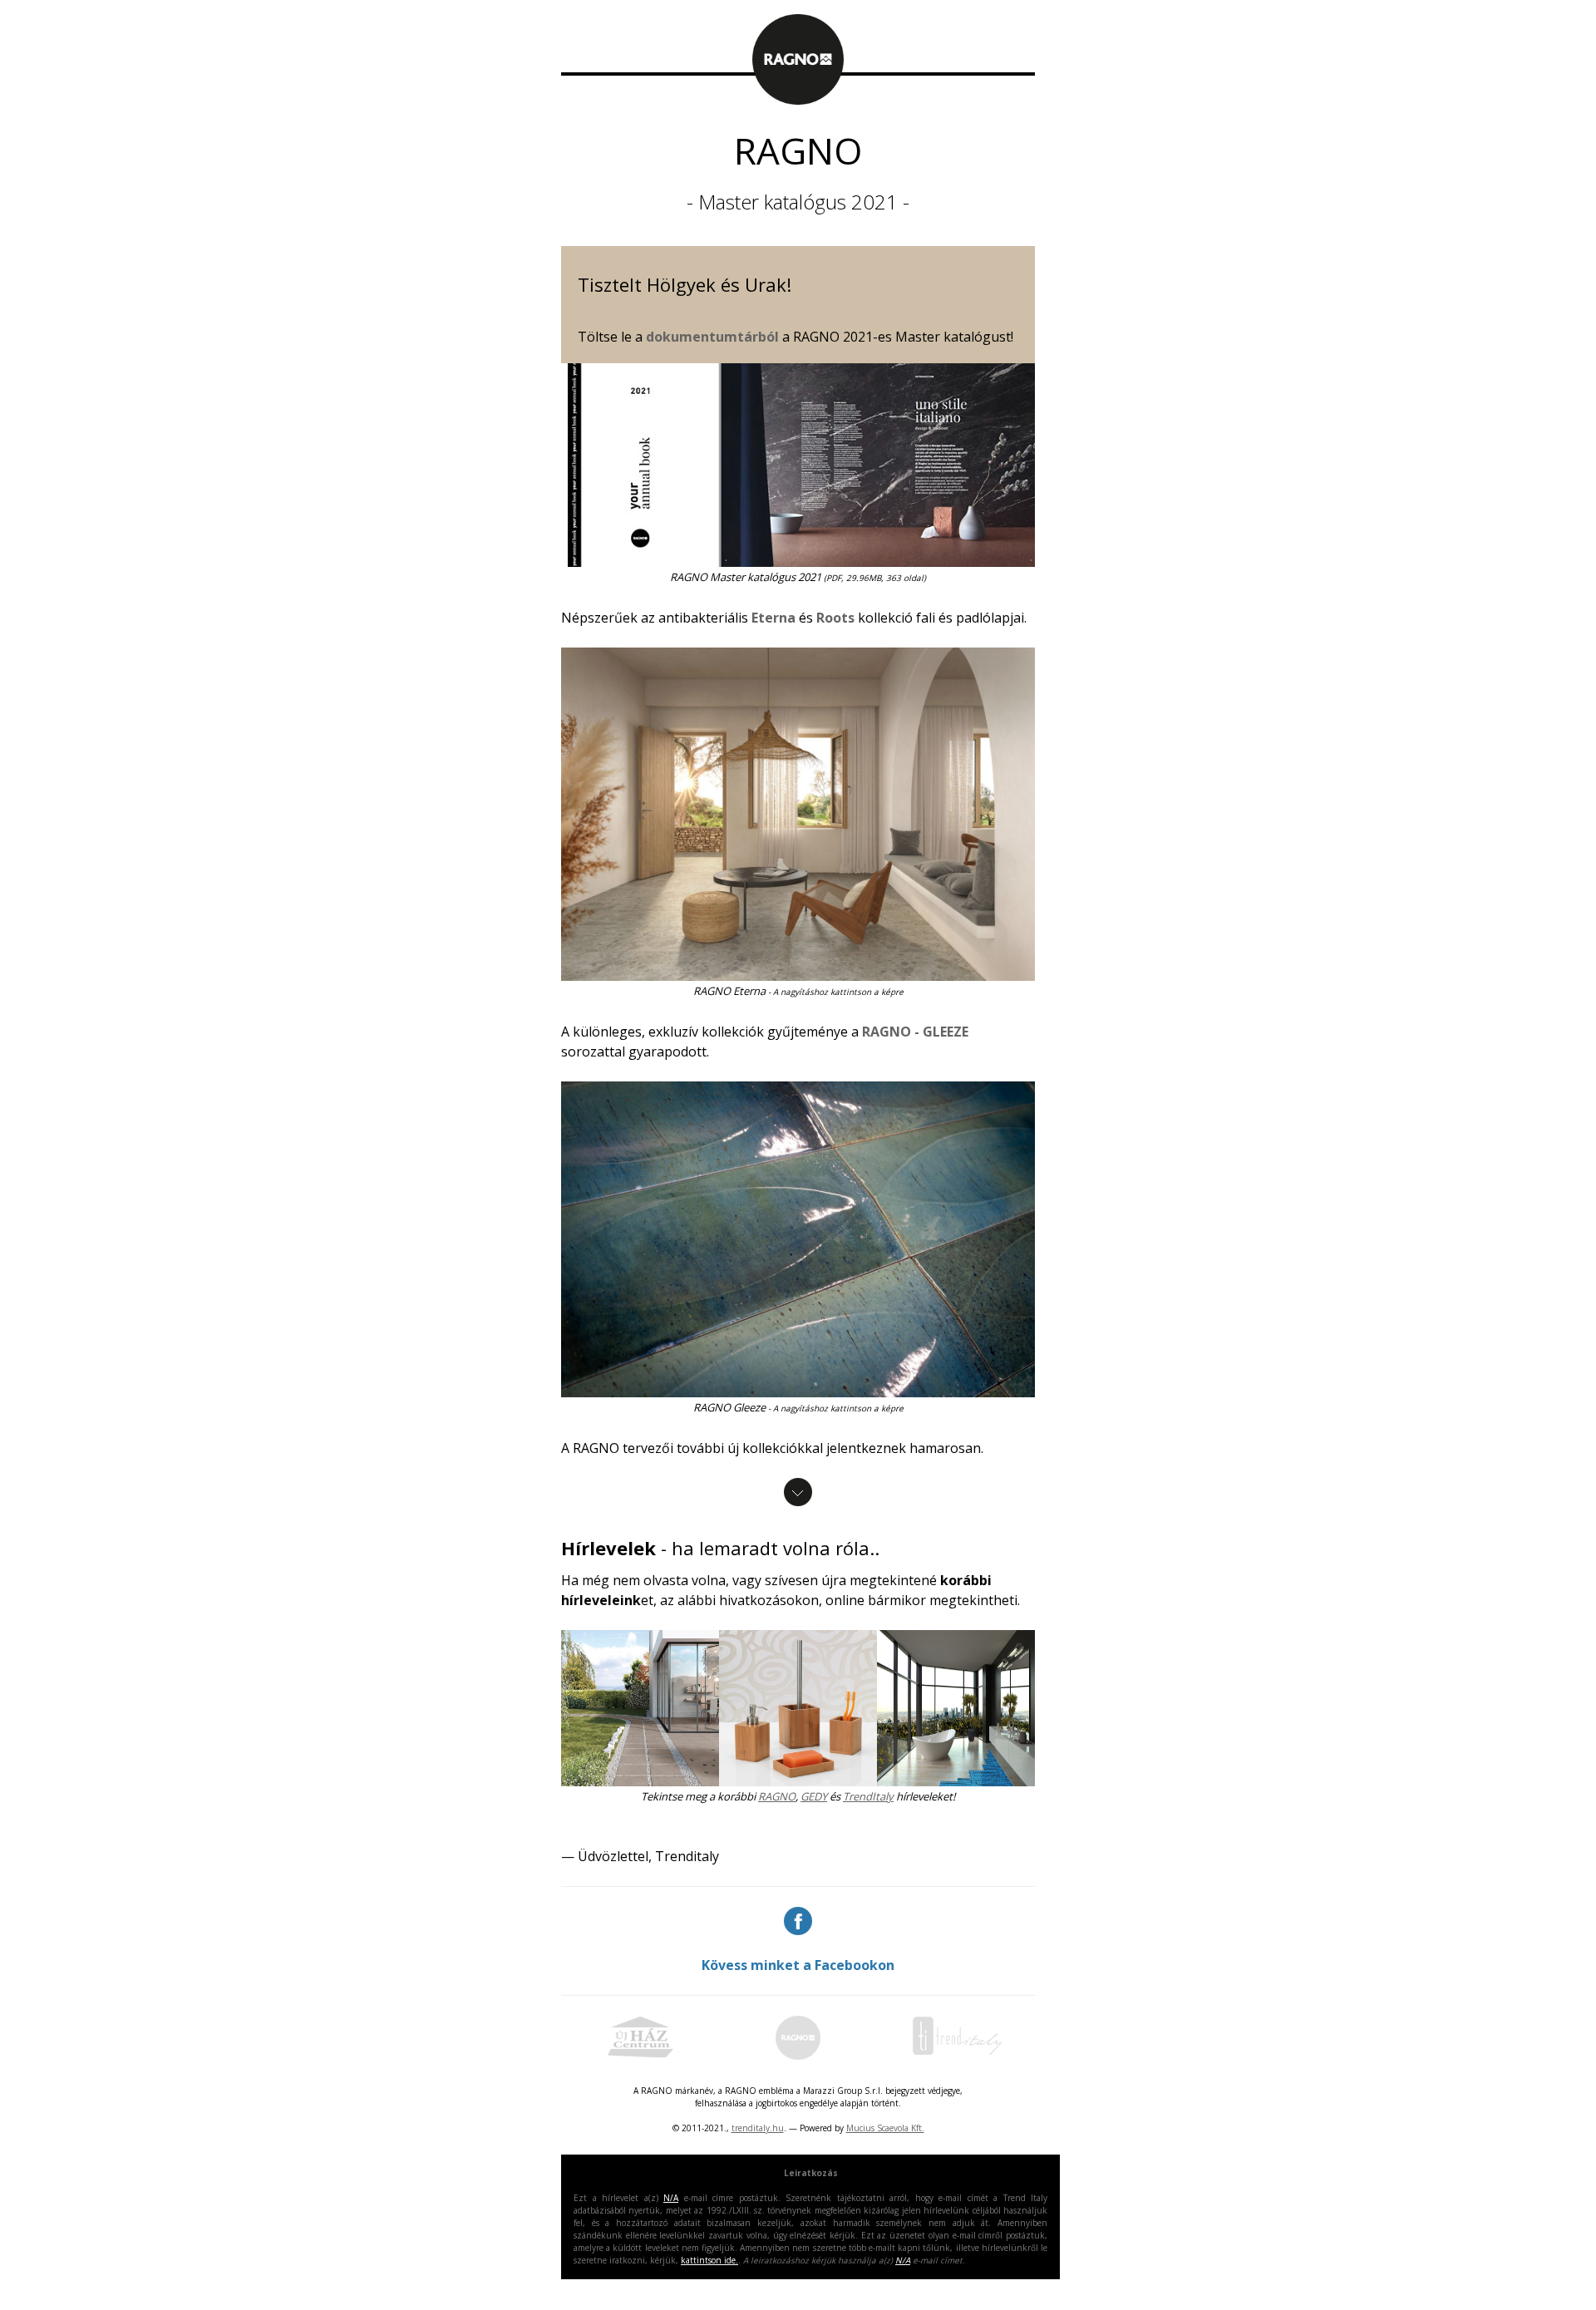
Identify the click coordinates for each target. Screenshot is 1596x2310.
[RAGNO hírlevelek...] (640, 1708)
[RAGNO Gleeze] (798, 1392)
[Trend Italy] (956, 2055)
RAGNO (777, 1796)
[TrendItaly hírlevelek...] (956, 1708)
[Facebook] (798, 1921)
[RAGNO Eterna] (798, 562)
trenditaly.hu (758, 2128)
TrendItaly (868, 1796)
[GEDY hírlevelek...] (798, 1708)
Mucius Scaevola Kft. (885, 2128)
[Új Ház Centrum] (640, 2055)
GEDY (814, 1796)
